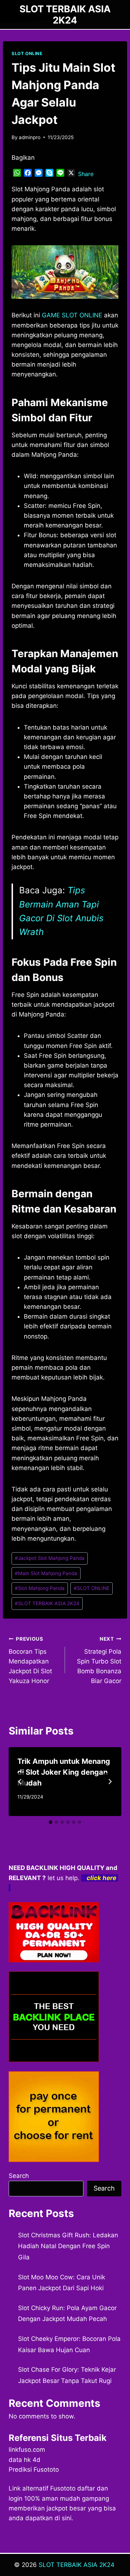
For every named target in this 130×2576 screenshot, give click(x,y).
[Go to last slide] (20, 1782)
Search (19, 2176)
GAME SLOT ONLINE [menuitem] (72, 315)
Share (86, 174)
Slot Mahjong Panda (40, 1588)
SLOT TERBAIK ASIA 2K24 (47, 1603)
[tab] (51, 1822)
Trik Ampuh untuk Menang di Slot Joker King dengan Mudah (64, 1772)
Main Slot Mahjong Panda (46, 1573)
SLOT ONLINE (27, 53)
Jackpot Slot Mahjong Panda (50, 1558)
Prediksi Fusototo (34, 2469)
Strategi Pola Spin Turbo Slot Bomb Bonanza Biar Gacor (99, 1660)
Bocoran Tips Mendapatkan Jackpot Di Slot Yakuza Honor (30, 1660)
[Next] (110, 1782)
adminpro (30, 137)
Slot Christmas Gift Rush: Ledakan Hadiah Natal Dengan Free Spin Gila (68, 2246)
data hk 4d (25, 2460)
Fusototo (63, 2488)
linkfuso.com (27, 2450)
